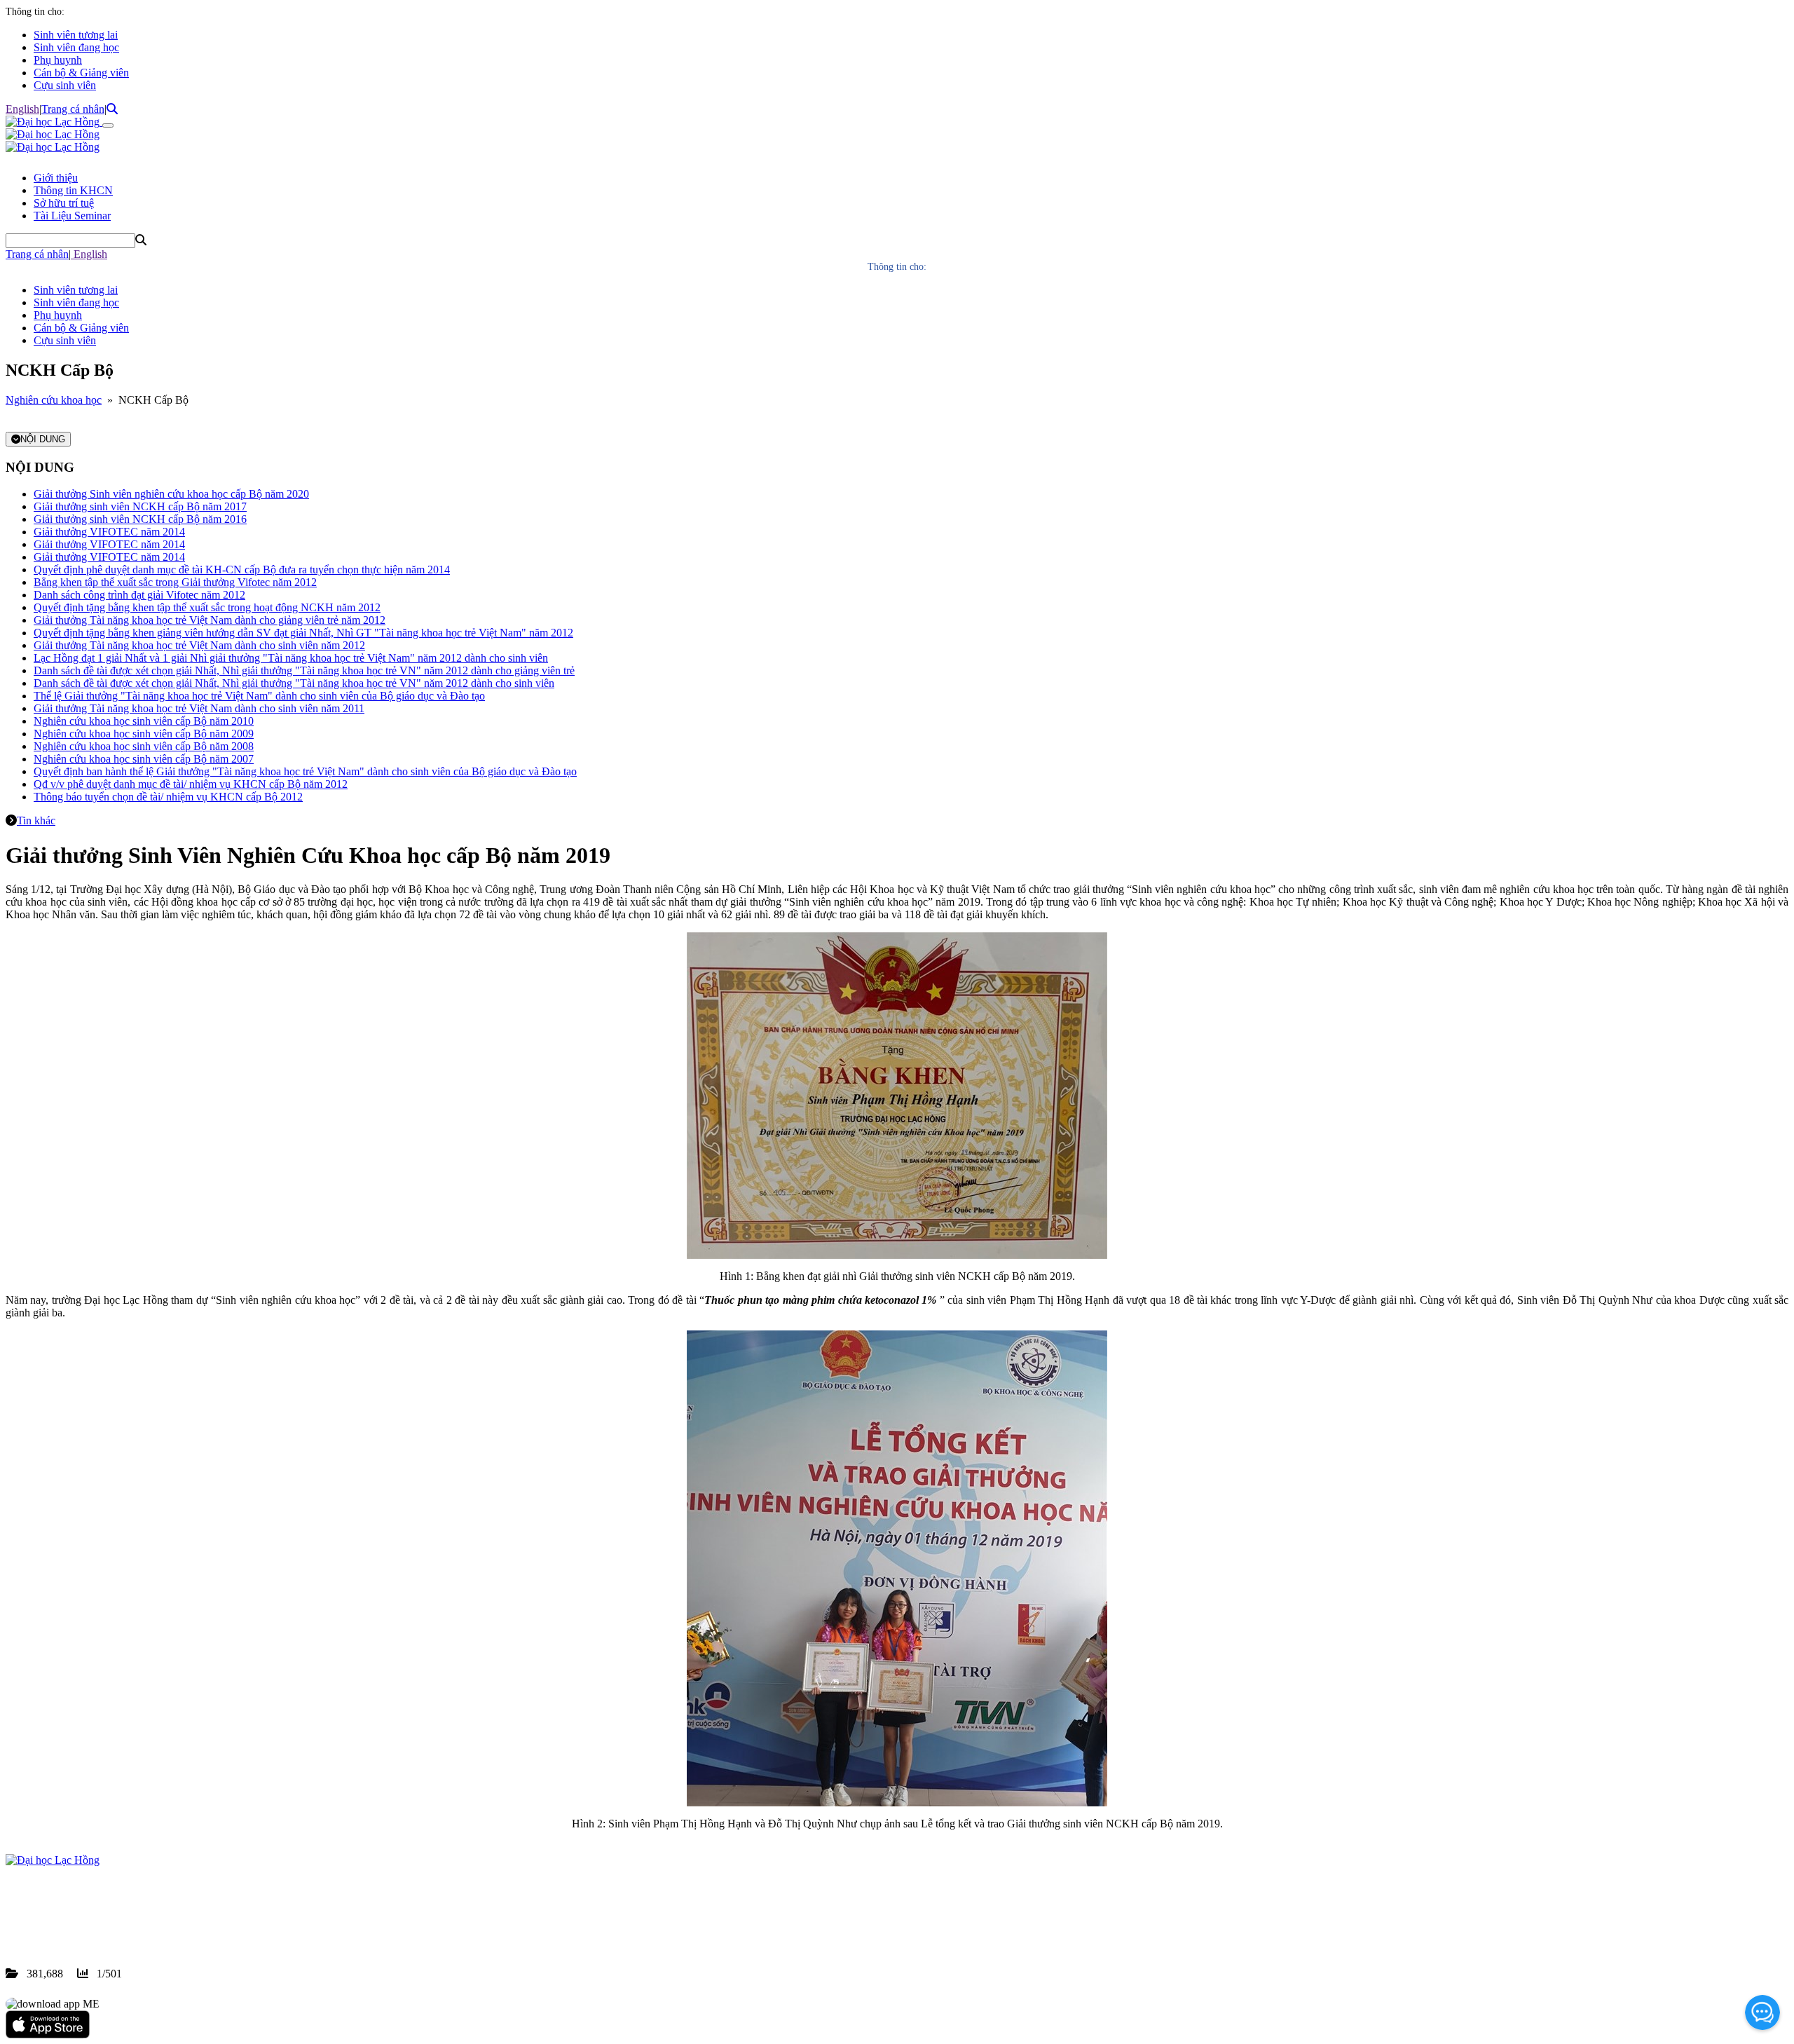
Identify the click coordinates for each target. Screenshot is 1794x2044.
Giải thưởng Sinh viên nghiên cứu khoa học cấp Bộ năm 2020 (171, 494)
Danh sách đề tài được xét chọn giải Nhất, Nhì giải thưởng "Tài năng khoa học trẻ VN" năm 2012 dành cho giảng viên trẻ (304, 670)
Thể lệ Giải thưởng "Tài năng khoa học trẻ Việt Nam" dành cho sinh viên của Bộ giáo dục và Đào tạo (259, 696)
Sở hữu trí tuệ (64, 203)
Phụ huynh (58, 60)
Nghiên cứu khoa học (54, 400)
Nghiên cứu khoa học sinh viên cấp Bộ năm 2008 (144, 746)
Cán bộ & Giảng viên (81, 73)
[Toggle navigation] (108, 125)
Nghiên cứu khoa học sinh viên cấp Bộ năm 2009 (144, 734)
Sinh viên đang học (76, 47)
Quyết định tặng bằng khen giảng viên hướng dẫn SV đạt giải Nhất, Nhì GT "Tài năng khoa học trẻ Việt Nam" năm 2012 (303, 633)
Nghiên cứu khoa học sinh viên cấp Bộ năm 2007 (144, 759)
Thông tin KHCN (73, 190)
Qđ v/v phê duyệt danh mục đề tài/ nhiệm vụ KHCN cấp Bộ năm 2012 (191, 784)
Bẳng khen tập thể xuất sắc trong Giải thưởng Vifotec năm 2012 (175, 582)
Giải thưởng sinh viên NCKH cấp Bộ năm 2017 (140, 506)
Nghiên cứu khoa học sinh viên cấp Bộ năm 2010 (144, 721)
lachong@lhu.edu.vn (111, 1923)
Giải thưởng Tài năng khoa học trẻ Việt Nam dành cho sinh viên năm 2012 (199, 645)
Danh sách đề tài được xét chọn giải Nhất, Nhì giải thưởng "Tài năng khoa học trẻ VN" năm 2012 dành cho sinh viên (294, 683)
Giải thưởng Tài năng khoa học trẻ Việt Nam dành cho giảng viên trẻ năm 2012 (210, 620)
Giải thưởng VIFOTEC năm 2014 (109, 532)
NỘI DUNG (43, 439)
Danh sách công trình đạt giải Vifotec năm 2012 (139, 595)
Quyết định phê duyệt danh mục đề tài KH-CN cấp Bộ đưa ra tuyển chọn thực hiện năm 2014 (242, 570)
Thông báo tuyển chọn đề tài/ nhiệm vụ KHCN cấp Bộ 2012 (168, 797)
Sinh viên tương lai (76, 35)
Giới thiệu (56, 178)
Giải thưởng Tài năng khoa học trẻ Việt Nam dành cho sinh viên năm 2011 (199, 708)
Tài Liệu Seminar (72, 216)
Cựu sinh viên (65, 85)
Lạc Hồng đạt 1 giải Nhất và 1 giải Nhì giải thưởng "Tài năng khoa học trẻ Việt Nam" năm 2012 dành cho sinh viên (291, 658)
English (22, 109)
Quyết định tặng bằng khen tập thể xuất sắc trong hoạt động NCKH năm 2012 (207, 607)
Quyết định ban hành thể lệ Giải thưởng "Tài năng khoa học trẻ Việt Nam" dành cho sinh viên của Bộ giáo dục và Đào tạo (305, 771)
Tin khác (36, 820)
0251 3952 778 (119, 1910)
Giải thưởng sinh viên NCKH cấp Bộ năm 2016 (140, 519)
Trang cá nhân (73, 109)
